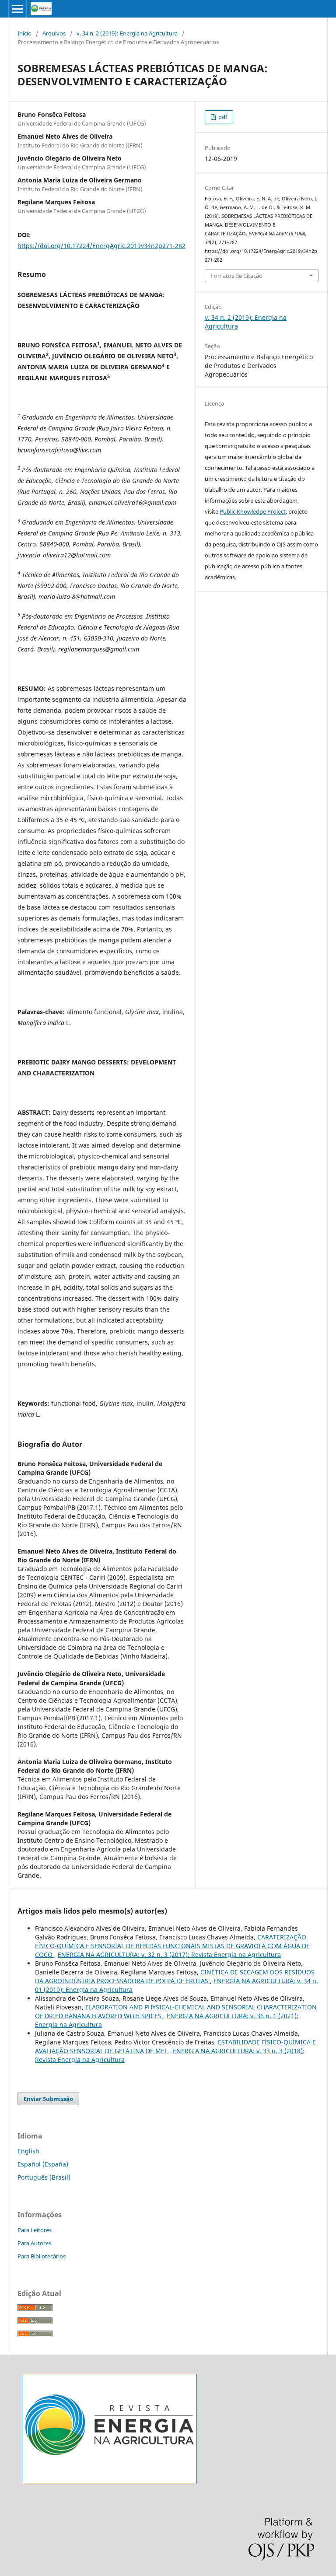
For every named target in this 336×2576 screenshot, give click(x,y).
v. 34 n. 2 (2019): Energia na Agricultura (127, 33)
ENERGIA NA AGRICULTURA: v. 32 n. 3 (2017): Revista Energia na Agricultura (169, 1955)
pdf (222, 117)
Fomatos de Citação (237, 276)
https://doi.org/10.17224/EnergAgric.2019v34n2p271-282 (101, 246)
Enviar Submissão (48, 2099)
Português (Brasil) (44, 2177)
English (28, 2151)
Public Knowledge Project (253, 511)
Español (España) (43, 2164)
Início (24, 33)
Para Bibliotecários (42, 2256)
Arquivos (54, 33)
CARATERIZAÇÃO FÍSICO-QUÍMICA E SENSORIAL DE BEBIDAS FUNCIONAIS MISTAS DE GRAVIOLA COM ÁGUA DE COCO (172, 1946)
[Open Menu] (17, 9)
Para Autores (34, 2243)
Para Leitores (35, 2230)
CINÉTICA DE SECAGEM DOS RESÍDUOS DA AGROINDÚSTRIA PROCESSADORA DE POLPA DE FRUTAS (175, 1976)
